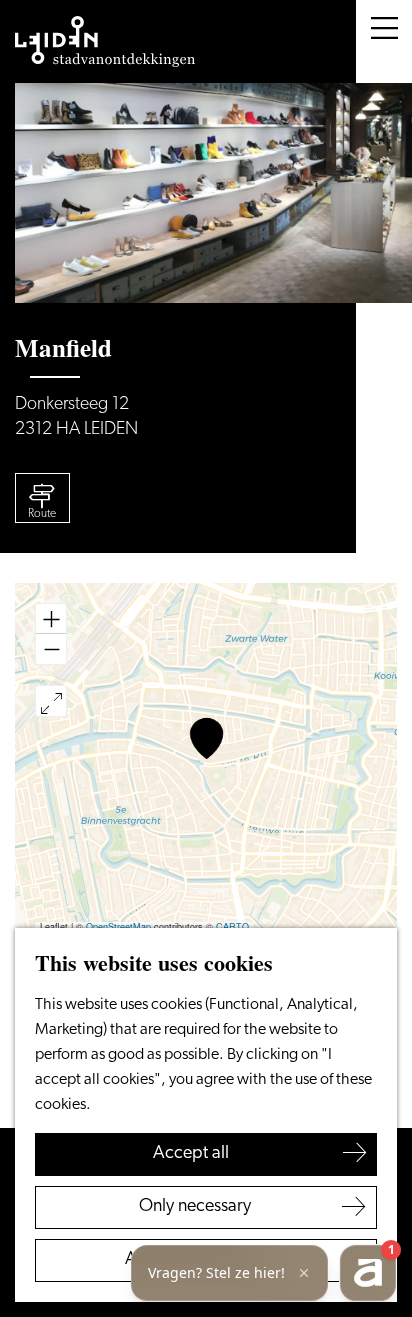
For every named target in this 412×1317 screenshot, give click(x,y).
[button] (206, 738)
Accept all (191, 1154)
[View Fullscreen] (51, 701)
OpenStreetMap (118, 926)
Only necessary (195, 1207)
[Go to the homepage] (105, 42)
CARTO (232, 926)
